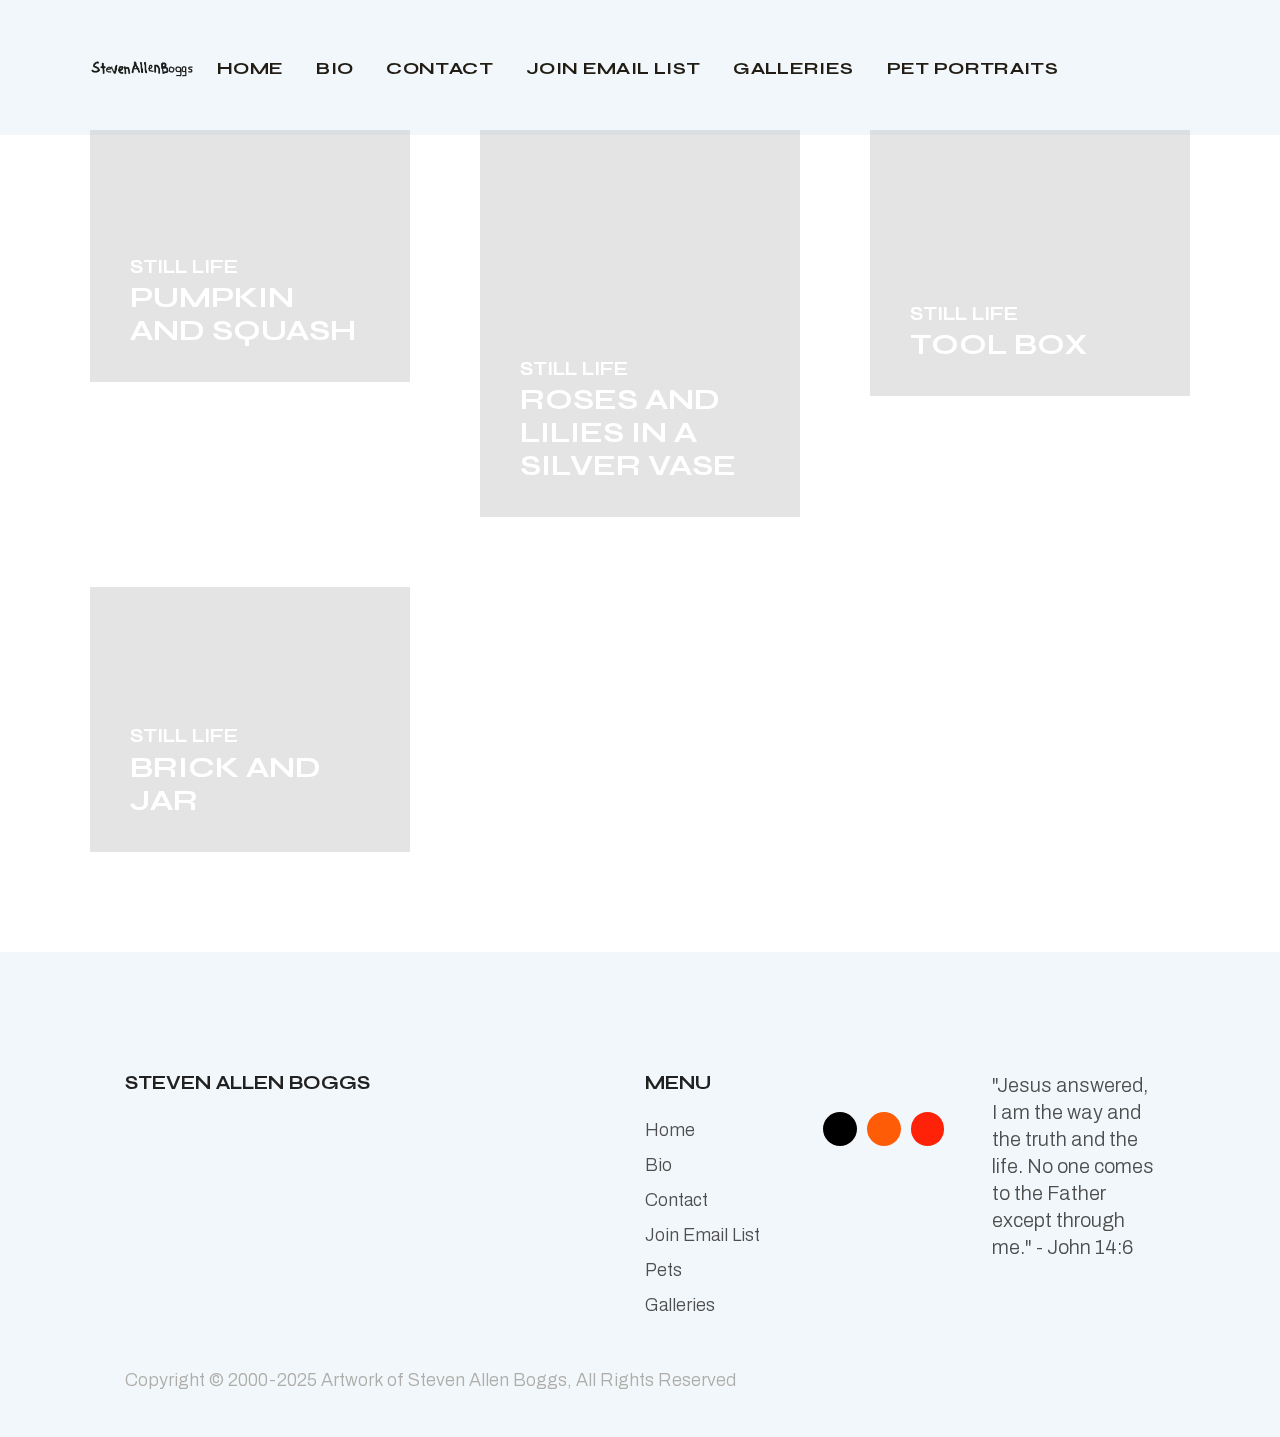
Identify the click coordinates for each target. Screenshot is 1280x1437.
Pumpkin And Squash (243, 313)
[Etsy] (884, 1129)
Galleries (680, 1305)
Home (670, 1130)
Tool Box (998, 344)
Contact (676, 1200)
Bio (658, 1165)
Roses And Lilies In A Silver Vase (628, 432)
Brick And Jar (225, 783)
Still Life (184, 267)
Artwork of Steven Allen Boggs (444, 1380)
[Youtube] (928, 1129)
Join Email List (702, 1235)
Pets (663, 1270)
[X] (840, 1129)
